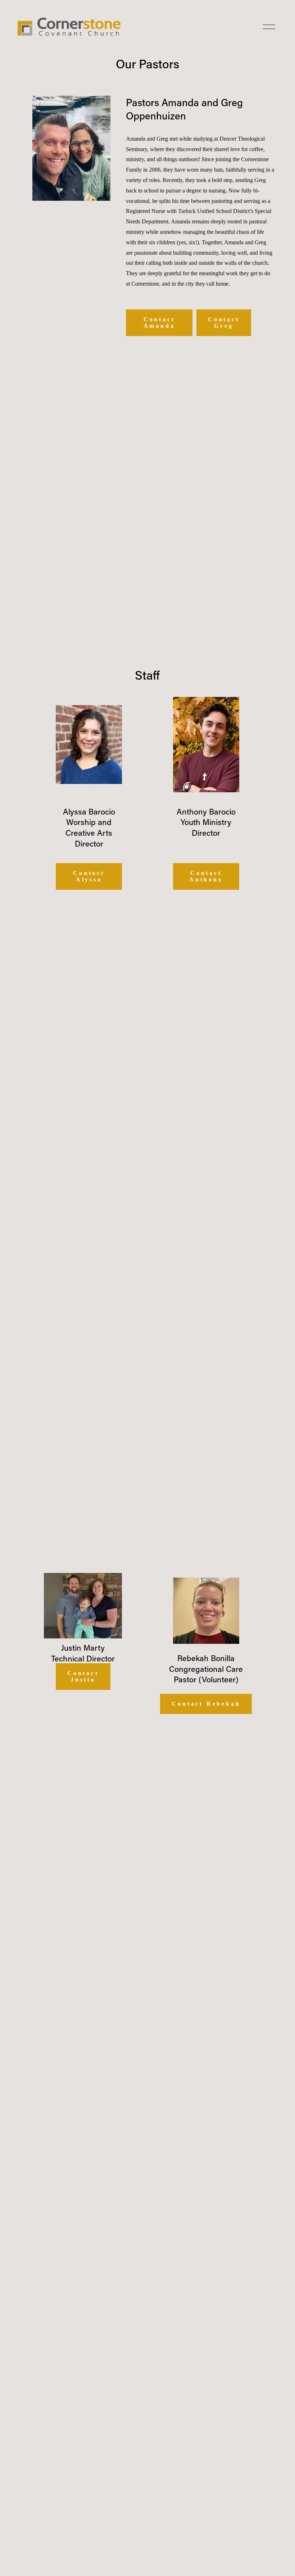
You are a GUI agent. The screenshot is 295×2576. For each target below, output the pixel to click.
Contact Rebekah (206, 1704)
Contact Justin (83, 1676)
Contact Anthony (206, 876)
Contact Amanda (159, 323)
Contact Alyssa (89, 876)
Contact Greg (224, 323)
